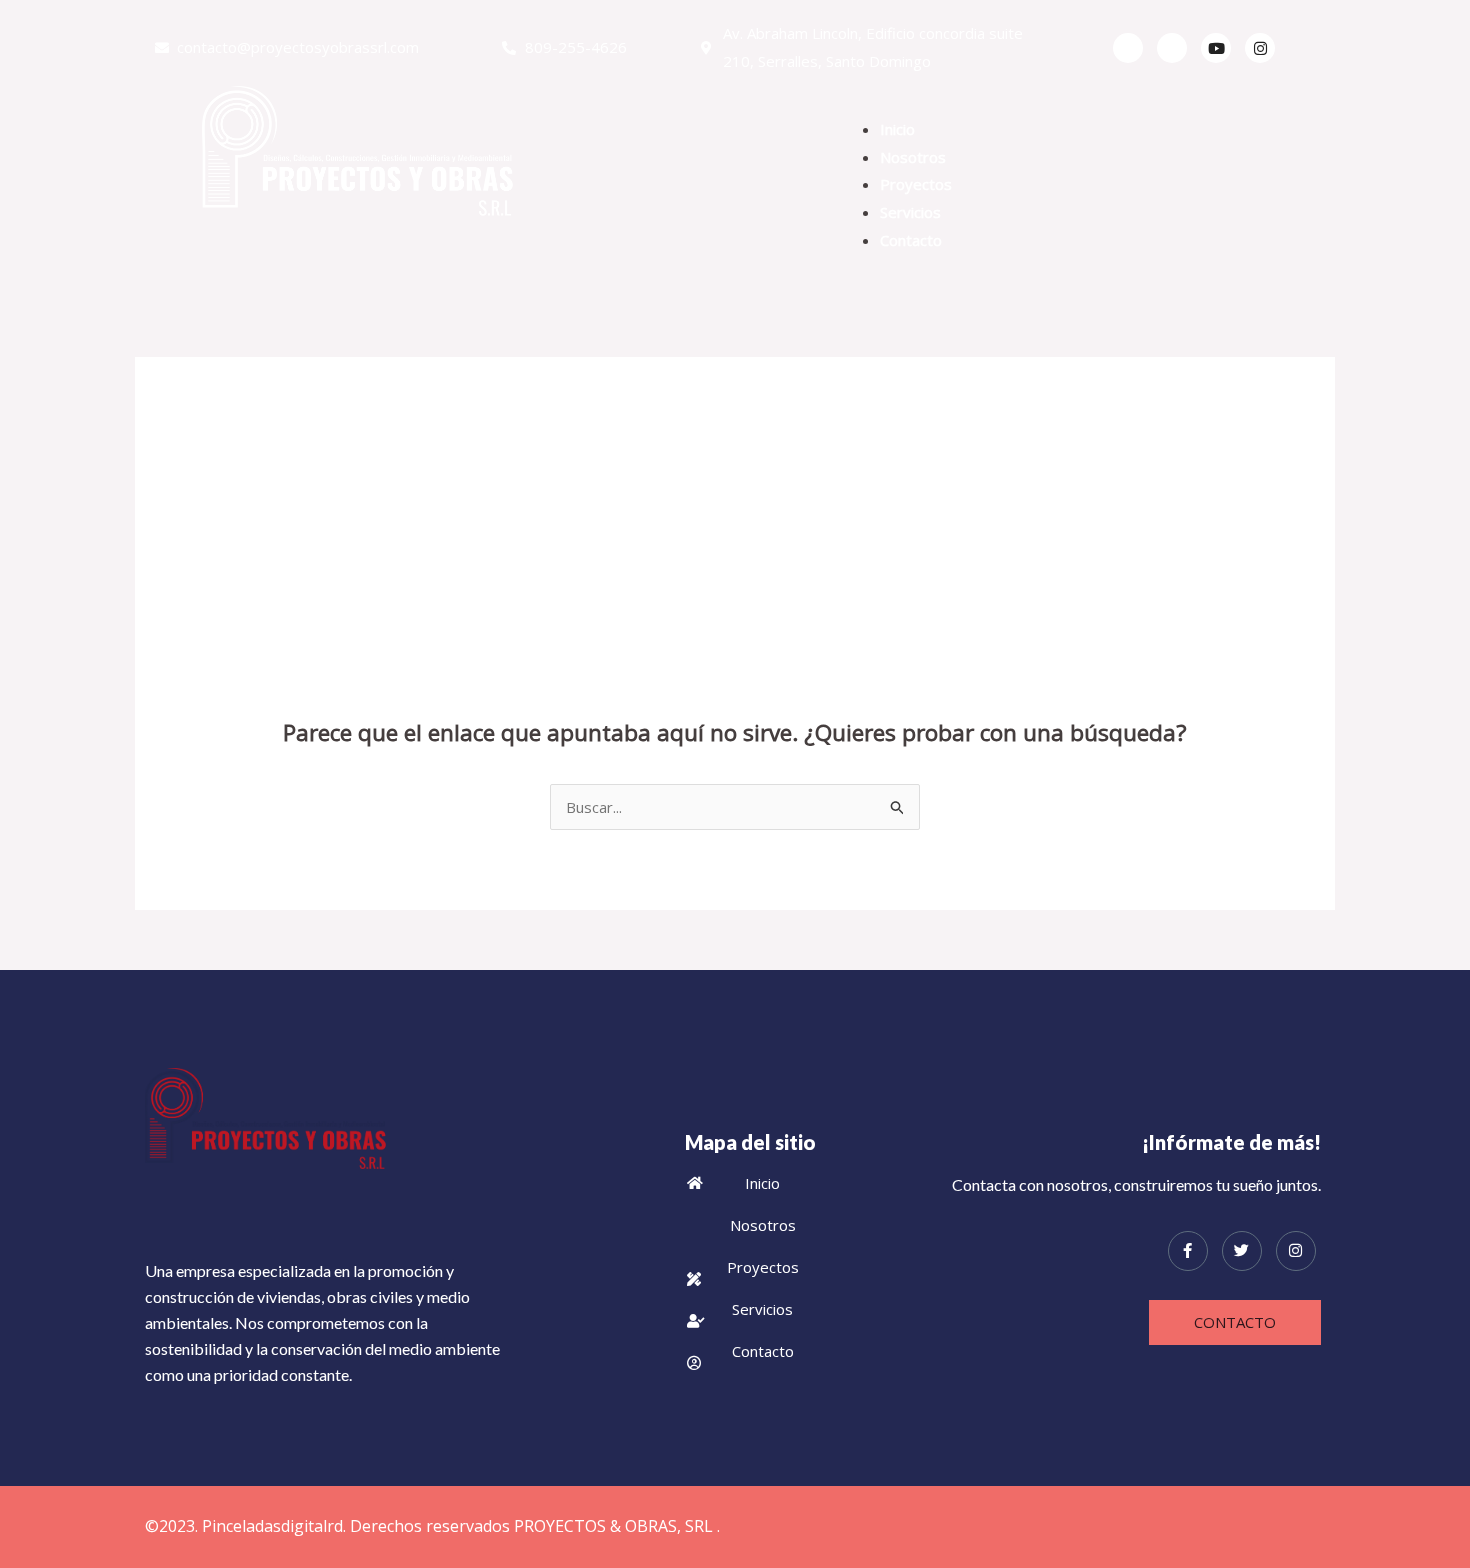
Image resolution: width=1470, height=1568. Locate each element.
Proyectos (916, 184)
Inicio (897, 129)
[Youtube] (1216, 48)
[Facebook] (1128, 48)
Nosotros (913, 157)
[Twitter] (1172, 48)
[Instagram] (1296, 1251)
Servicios (910, 212)
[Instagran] (1260, 48)
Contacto (911, 240)
